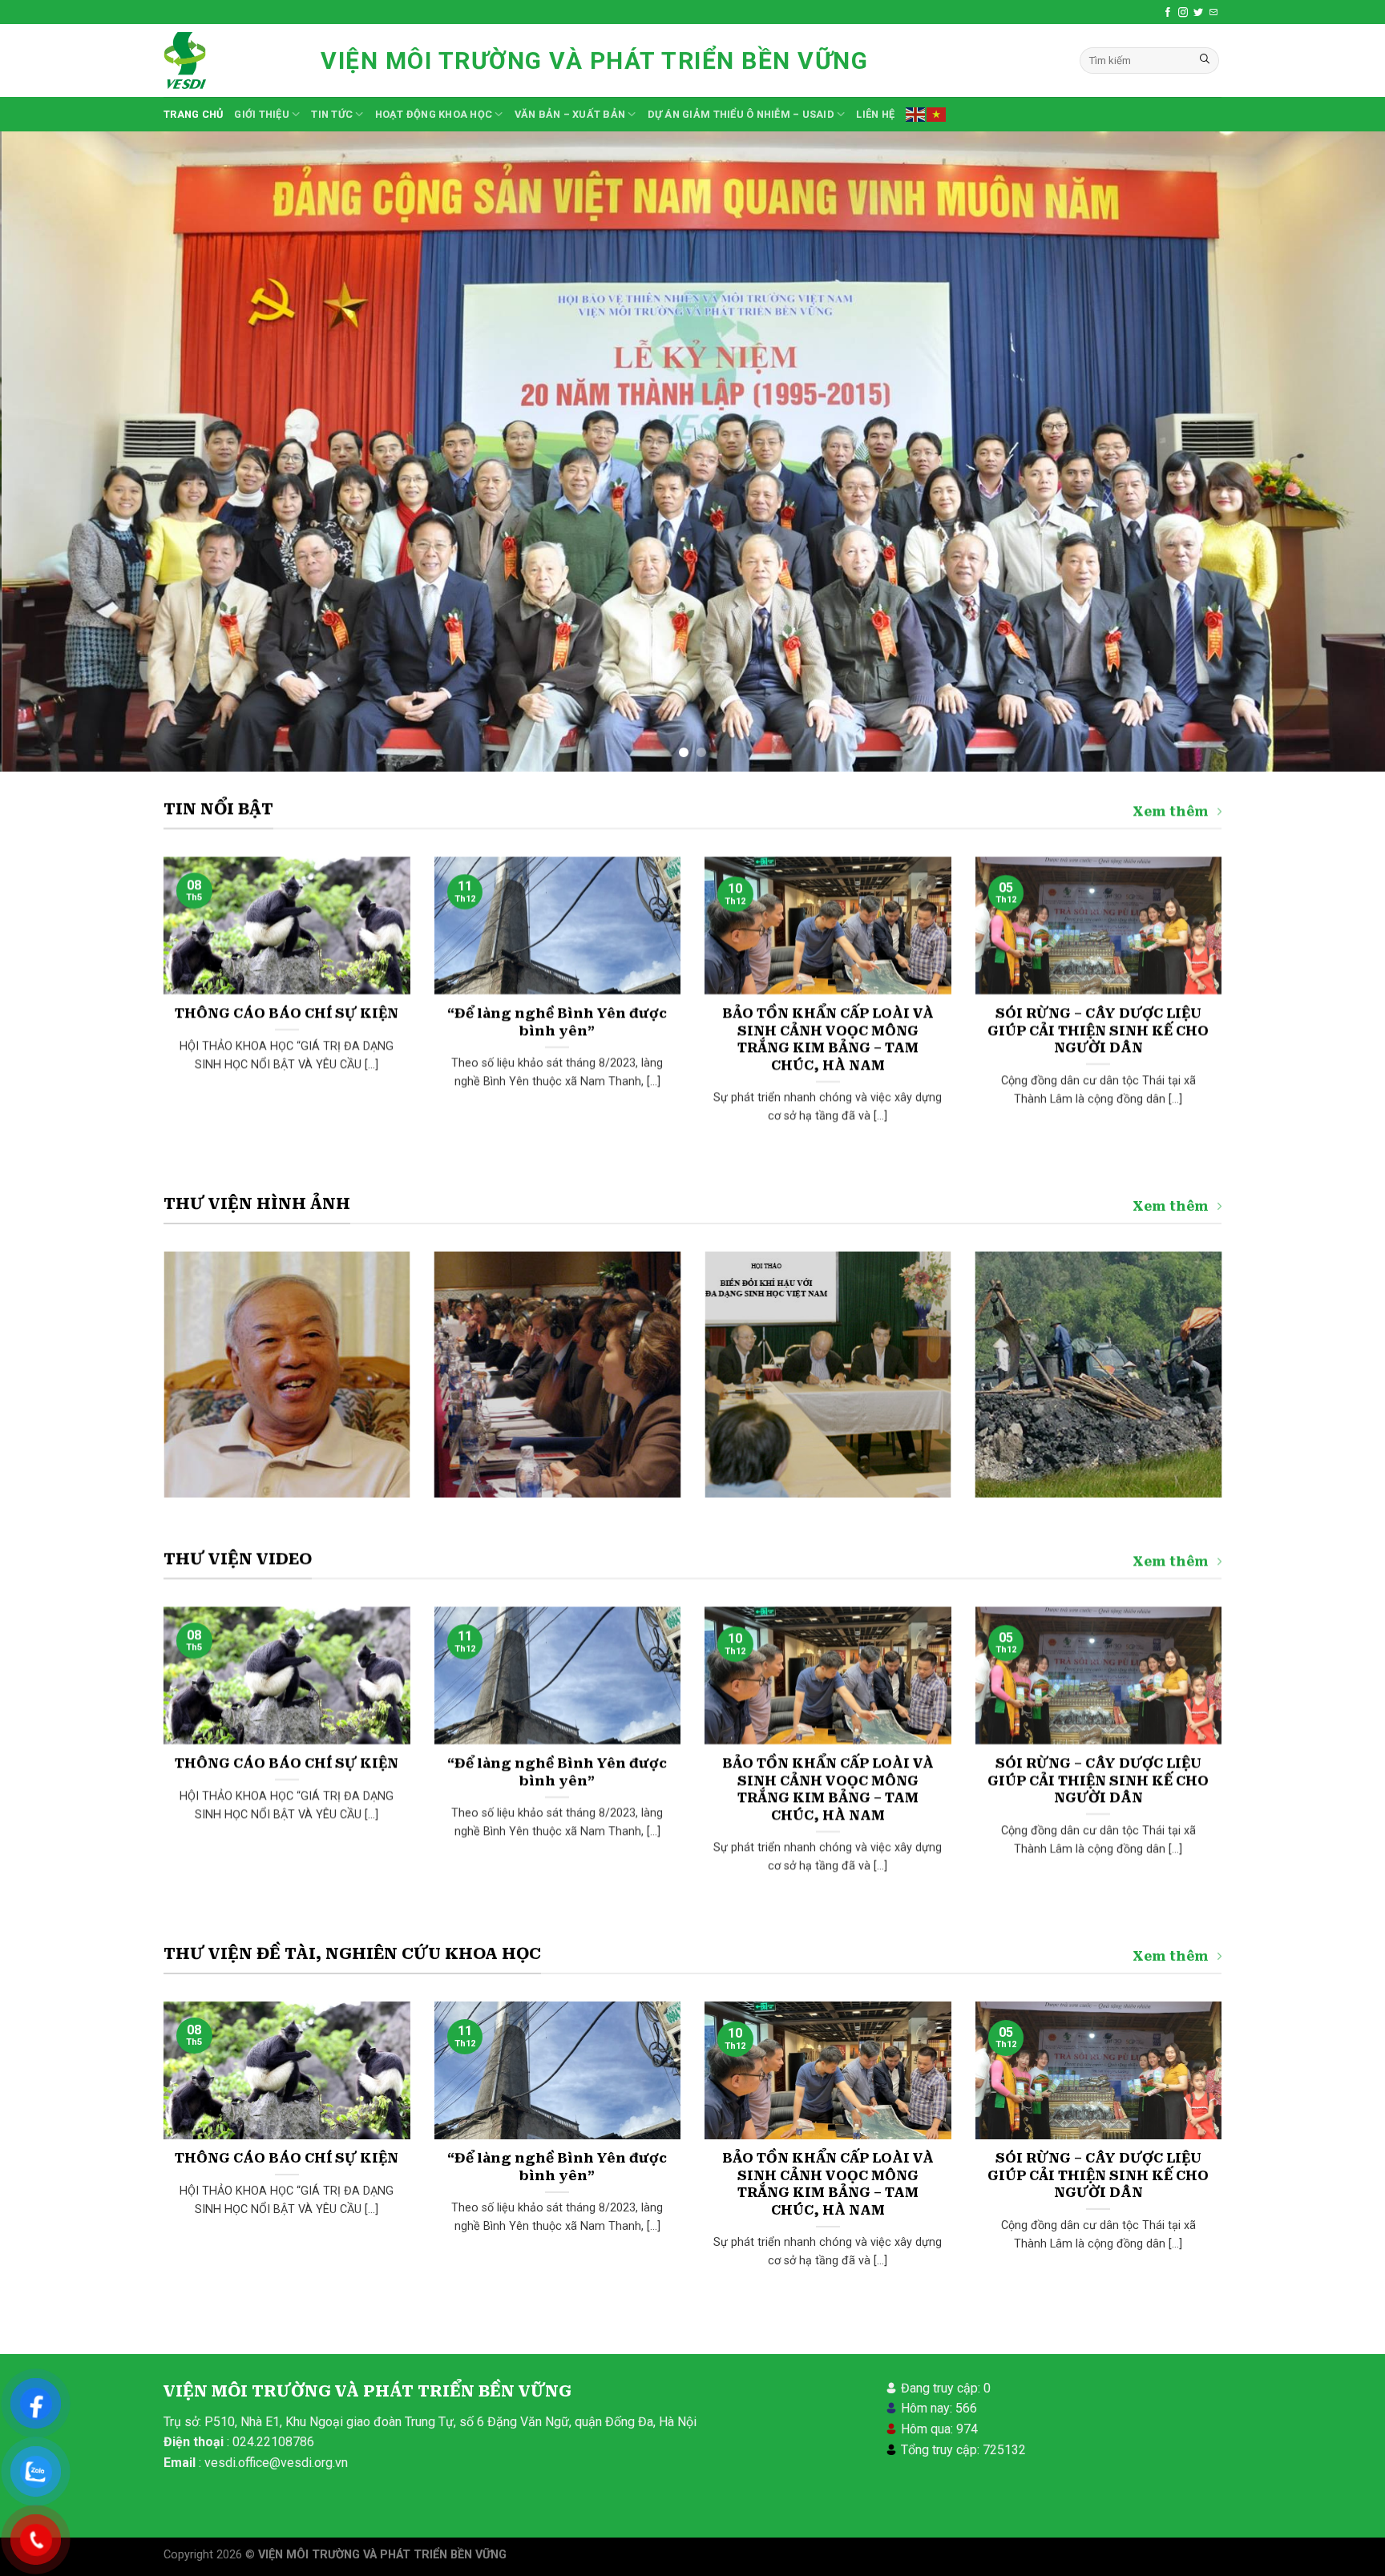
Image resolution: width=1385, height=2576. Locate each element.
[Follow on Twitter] (1198, 12)
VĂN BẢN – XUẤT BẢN (570, 114)
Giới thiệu (262, 114)
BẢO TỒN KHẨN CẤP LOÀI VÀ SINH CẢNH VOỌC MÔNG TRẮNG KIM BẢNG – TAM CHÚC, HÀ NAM (828, 1039)
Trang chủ (193, 114)
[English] (916, 114)
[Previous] (48, 452)
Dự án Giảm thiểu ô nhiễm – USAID (741, 114)
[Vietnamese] (937, 114)
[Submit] (1205, 61)
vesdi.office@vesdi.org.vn (276, 2463)
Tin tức (332, 114)
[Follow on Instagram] (1183, 12)
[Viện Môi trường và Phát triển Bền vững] (230, 60)
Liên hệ (875, 114)
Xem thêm (1171, 811)
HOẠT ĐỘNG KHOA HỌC (434, 114)
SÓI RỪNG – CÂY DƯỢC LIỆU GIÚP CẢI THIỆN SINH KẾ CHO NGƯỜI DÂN (1098, 1030)
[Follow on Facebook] (1168, 12)
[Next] (1337, 452)
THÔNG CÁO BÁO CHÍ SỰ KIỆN (287, 1013)
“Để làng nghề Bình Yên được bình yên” (557, 1022)
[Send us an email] (1213, 12)
